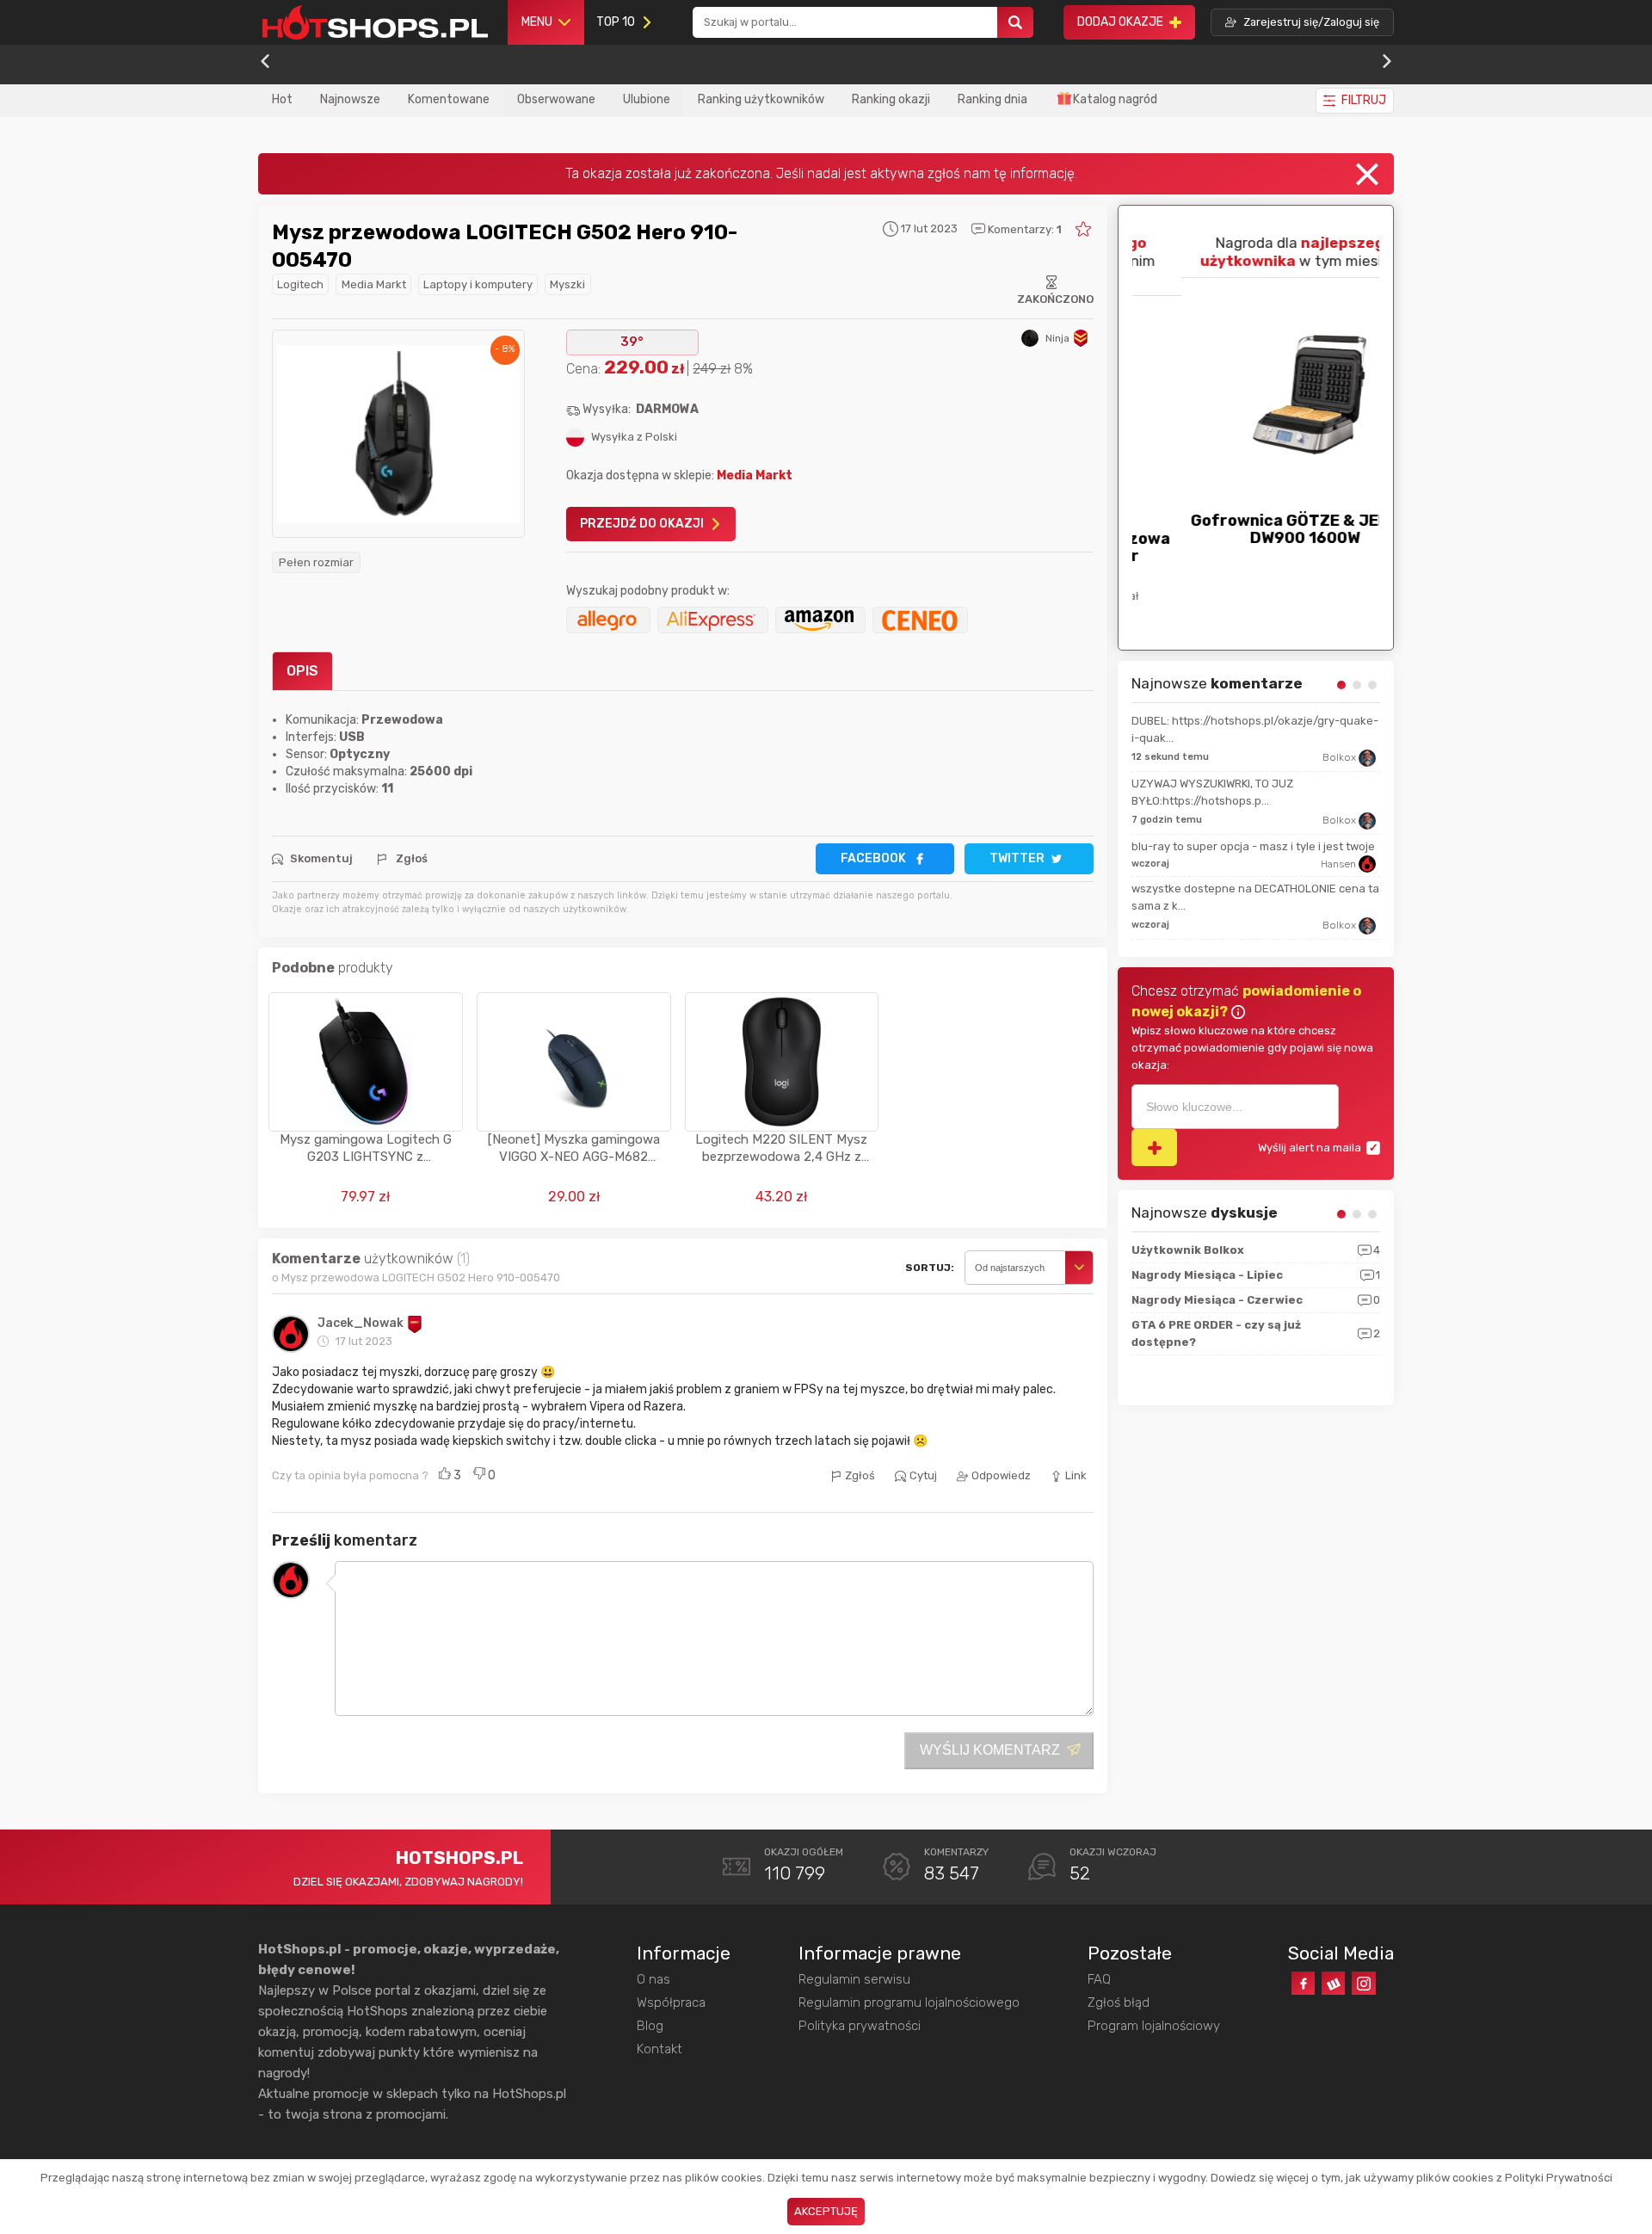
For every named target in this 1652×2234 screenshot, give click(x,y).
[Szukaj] (1015, 23)
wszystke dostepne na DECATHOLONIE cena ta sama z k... (1255, 897)
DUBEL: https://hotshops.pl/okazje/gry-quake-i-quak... (1255, 729)
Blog (650, 2026)
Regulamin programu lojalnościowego (909, 2003)
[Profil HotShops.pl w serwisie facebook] (1303, 1983)
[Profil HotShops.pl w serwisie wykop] (1333, 1983)
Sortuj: (930, 1268)
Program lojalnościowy (1154, 2026)
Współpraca (671, 2003)
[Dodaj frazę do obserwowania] (1154, 1148)
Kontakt (660, 2049)
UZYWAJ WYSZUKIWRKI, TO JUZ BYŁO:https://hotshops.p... (1212, 792)
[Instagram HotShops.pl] (1363, 1983)
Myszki (567, 284)
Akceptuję (826, 2211)
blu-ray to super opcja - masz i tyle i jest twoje (1253, 846)
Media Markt (374, 284)
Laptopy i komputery (478, 284)
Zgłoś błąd (1119, 2003)
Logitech (300, 284)
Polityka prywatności (860, 2026)
